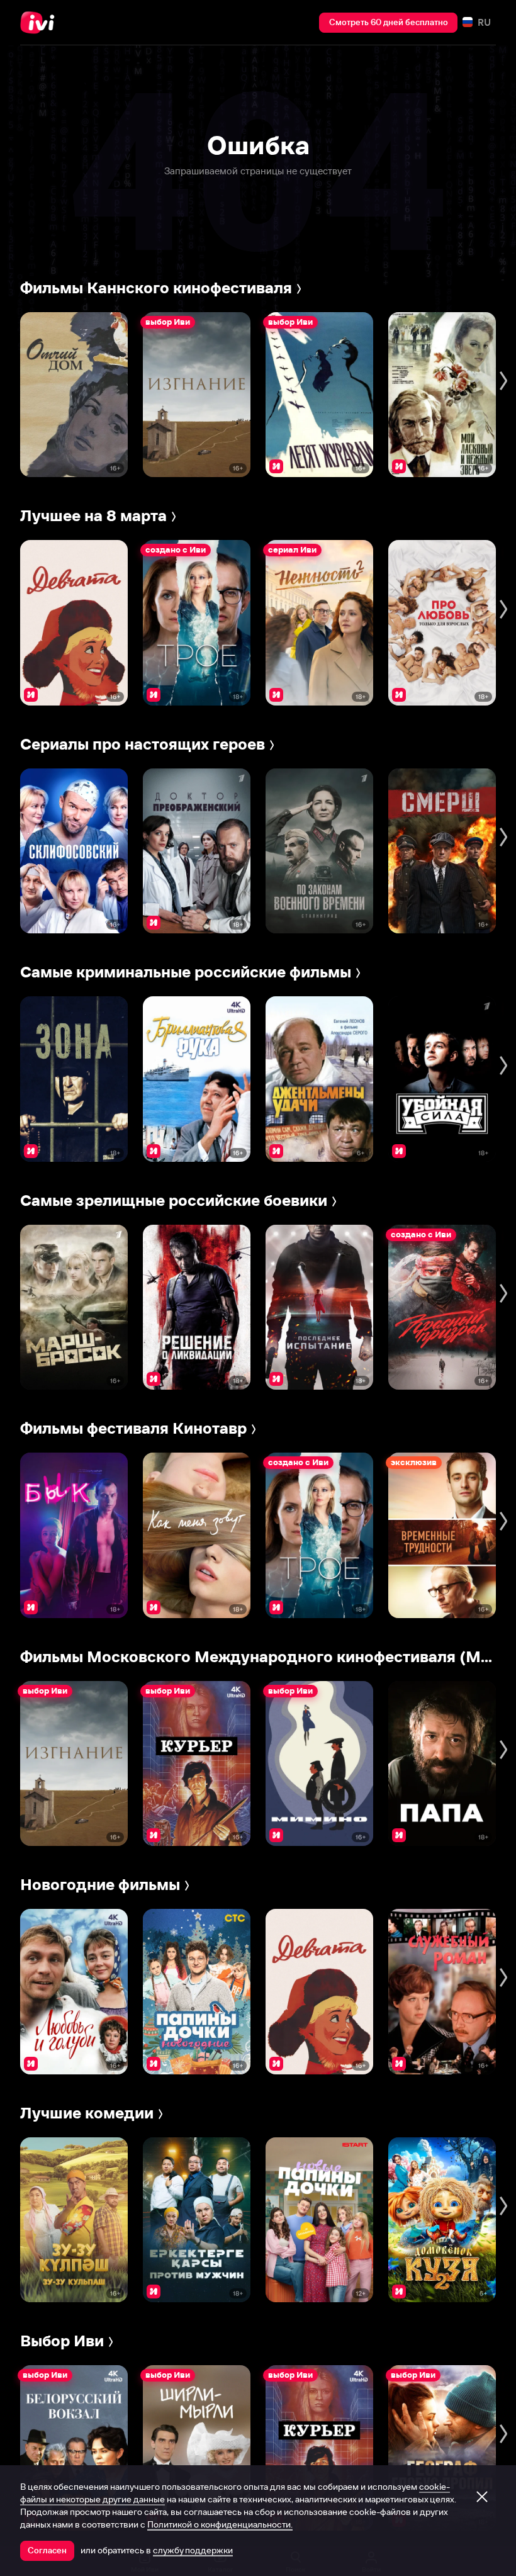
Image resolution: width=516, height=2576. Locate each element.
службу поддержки (193, 2550)
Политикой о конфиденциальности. (220, 2524)
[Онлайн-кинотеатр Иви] (41, 23)
